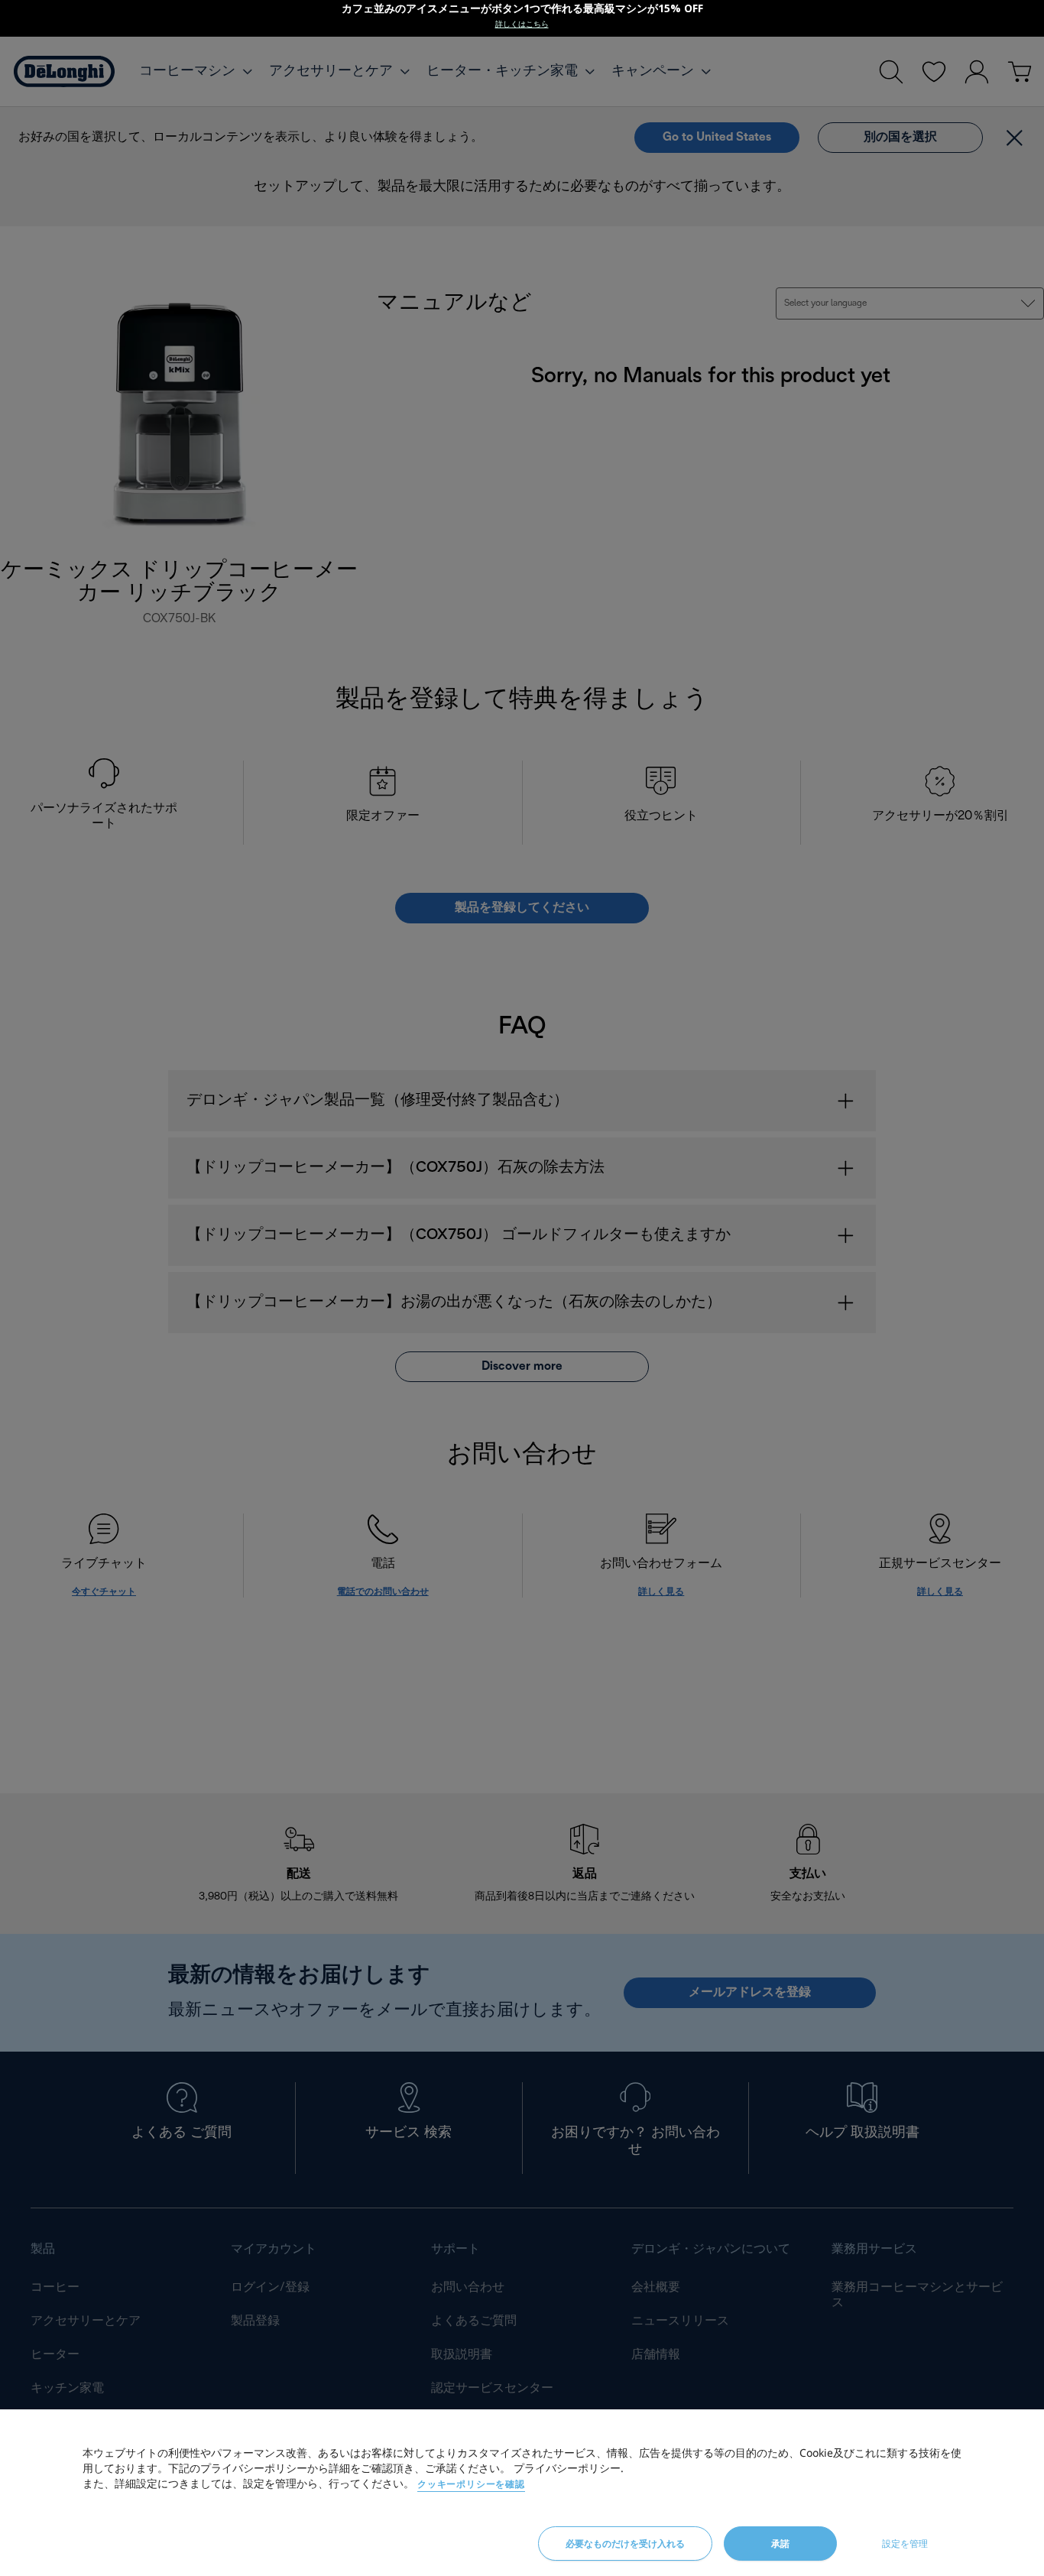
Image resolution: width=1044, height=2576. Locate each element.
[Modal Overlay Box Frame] (522, 18)
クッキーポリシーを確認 (471, 2484)
